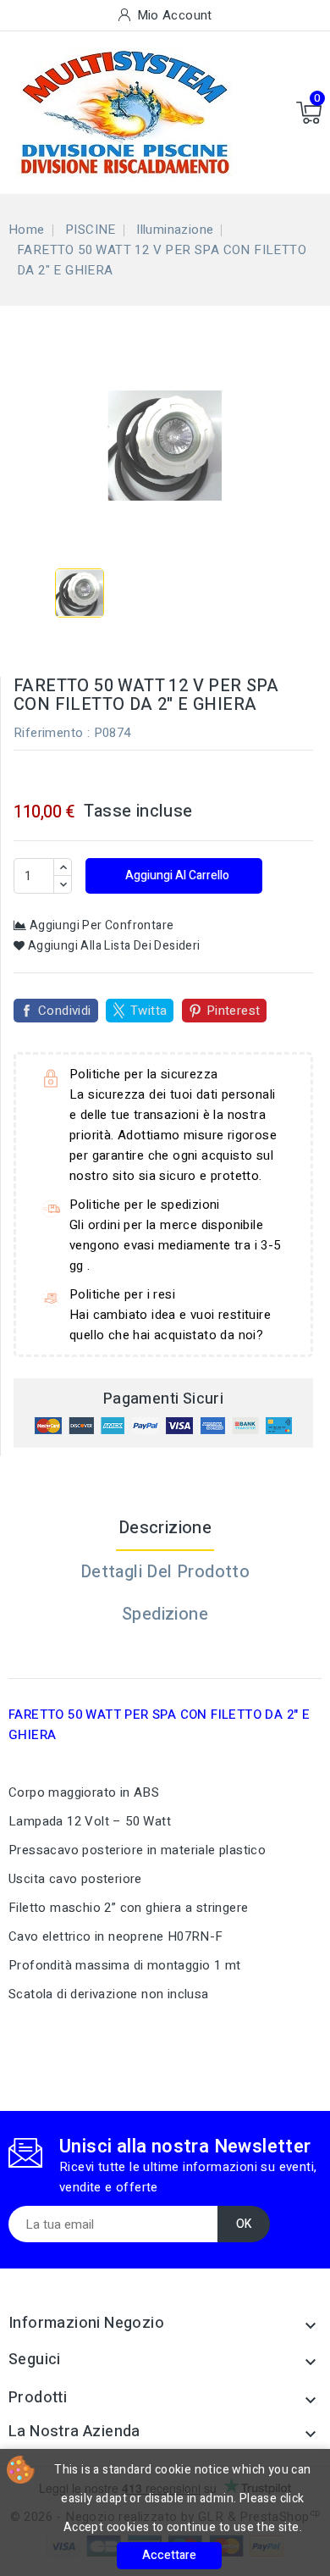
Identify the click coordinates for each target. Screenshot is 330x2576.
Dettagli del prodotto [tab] (165, 1572)
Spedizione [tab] (165, 1614)
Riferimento (48, 733)
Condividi (65, 1011)
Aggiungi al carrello (176, 875)
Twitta (148, 1011)
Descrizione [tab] (165, 1528)
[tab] (165, 1657)
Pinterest (234, 1011)
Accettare (169, 2555)
